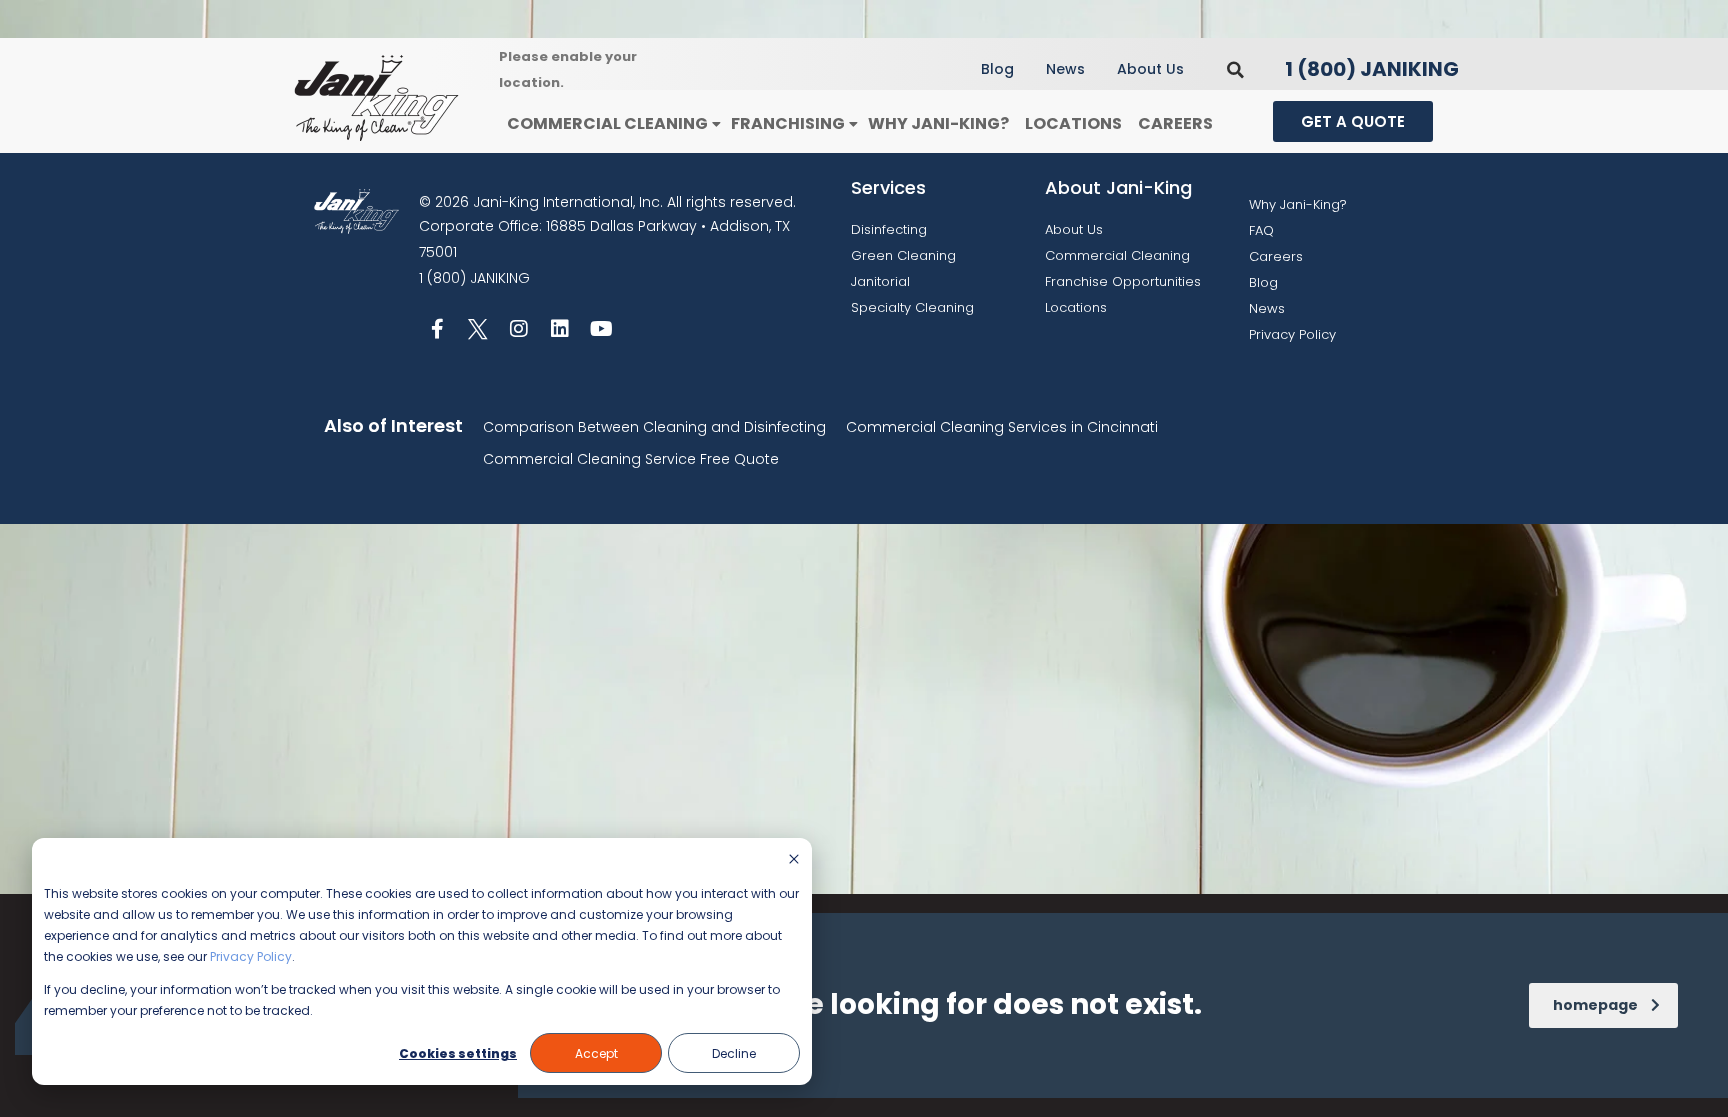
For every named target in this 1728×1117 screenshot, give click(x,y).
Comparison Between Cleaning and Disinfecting (654, 427)
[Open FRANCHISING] (853, 124)
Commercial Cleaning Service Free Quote (631, 459)
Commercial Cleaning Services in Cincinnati (1002, 427)
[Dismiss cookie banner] (794, 860)
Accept (596, 1053)
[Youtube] (601, 329)
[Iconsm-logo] (478, 329)
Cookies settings (458, 1053)
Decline (734, 1053)
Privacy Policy (251, 956)
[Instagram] (519, 329)
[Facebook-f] (437, 329)
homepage (1595, 1005)
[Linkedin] (560, 329)
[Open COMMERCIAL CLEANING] (716, 124)
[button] (1235, 69)
